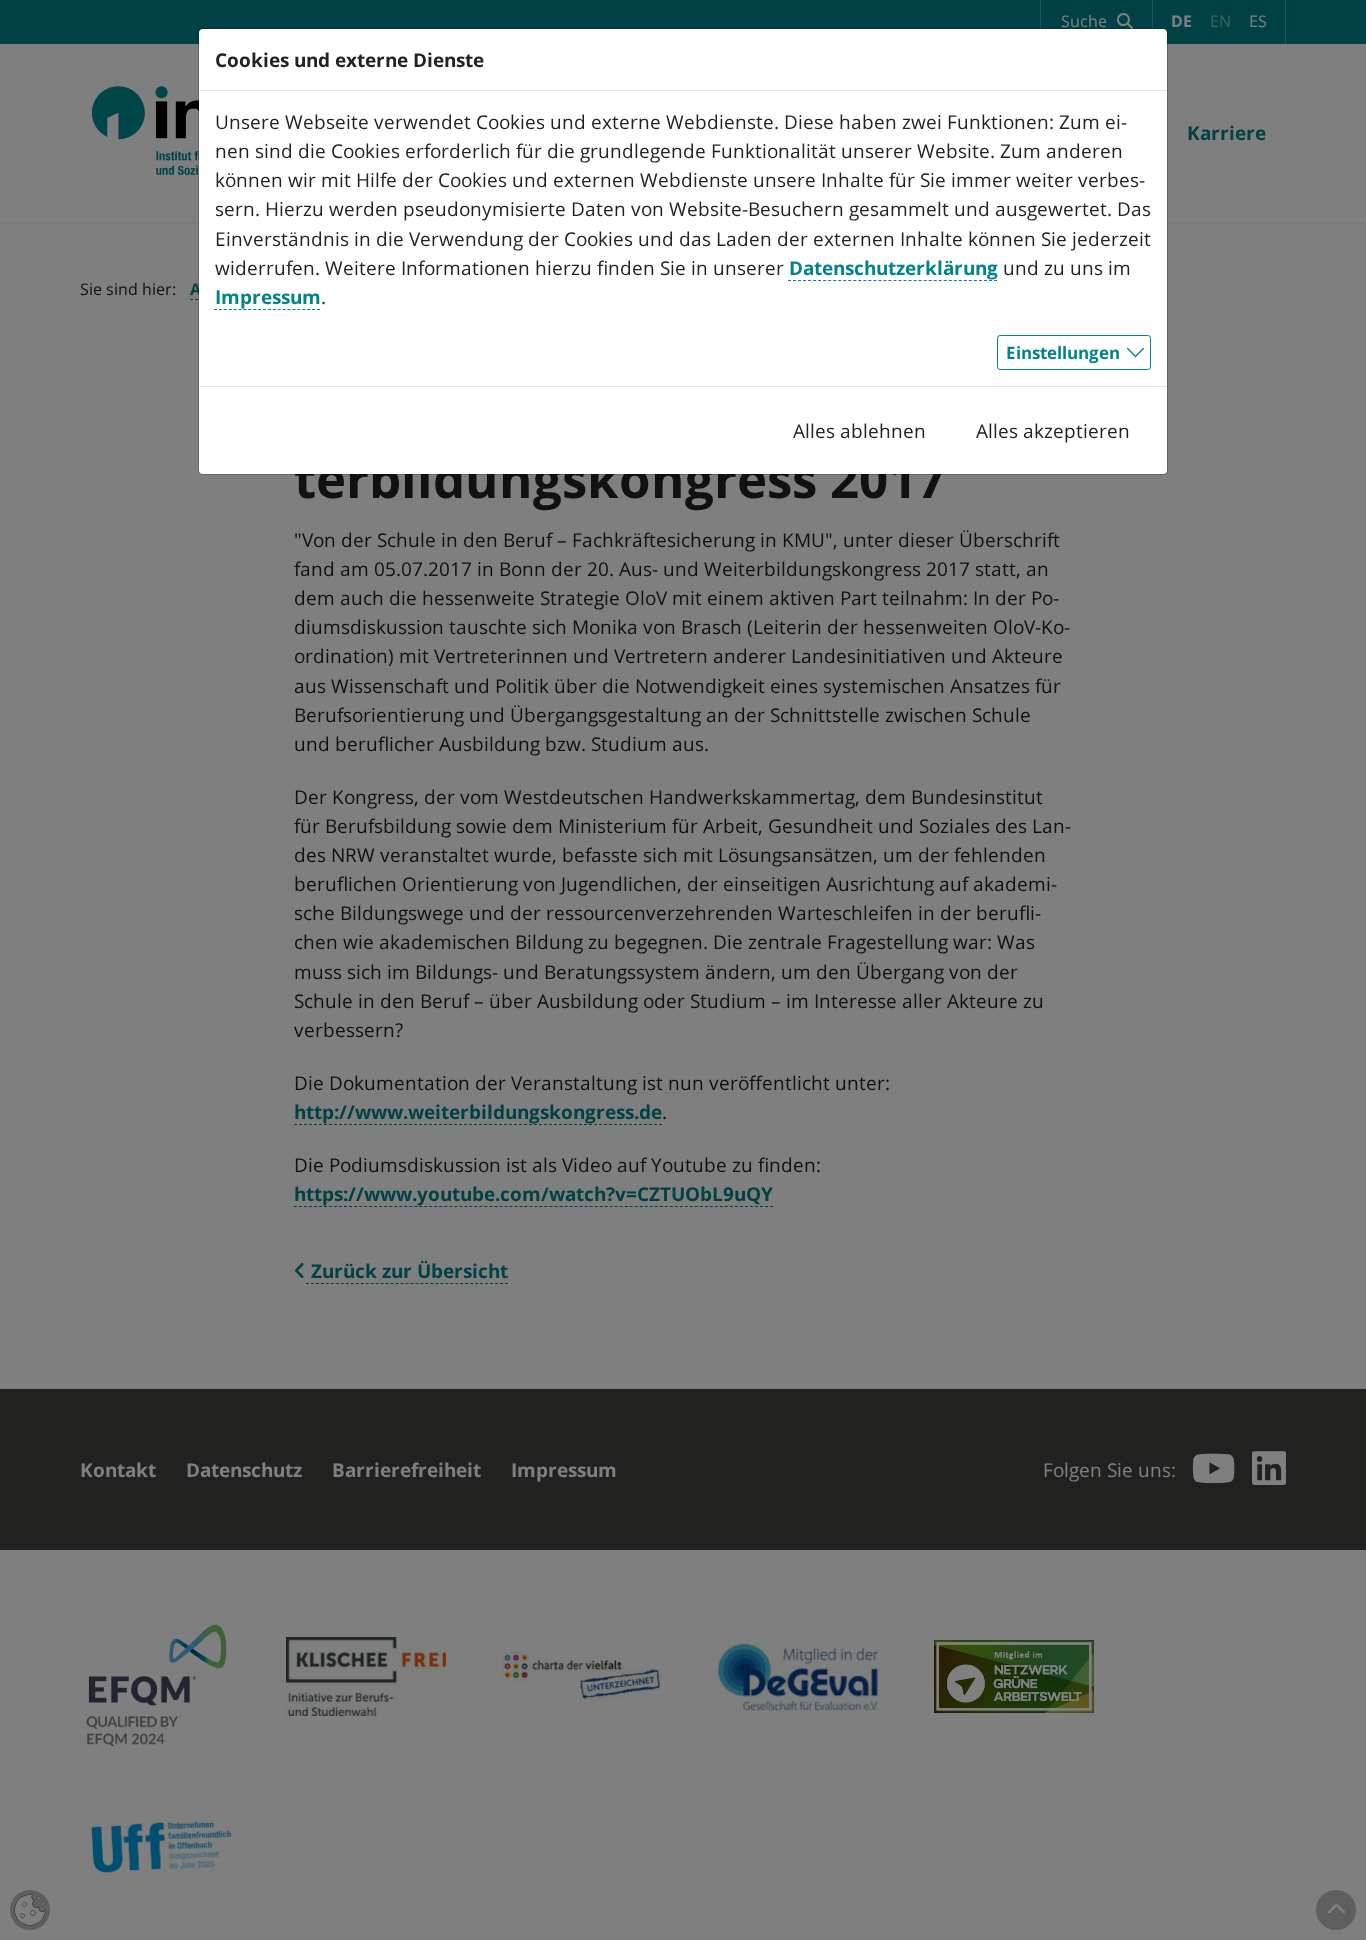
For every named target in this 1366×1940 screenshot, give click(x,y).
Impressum (268, 296)
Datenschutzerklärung (893, 267)
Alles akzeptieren (1053, 430)
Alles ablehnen (859, 430)
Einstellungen (1063, 352)
